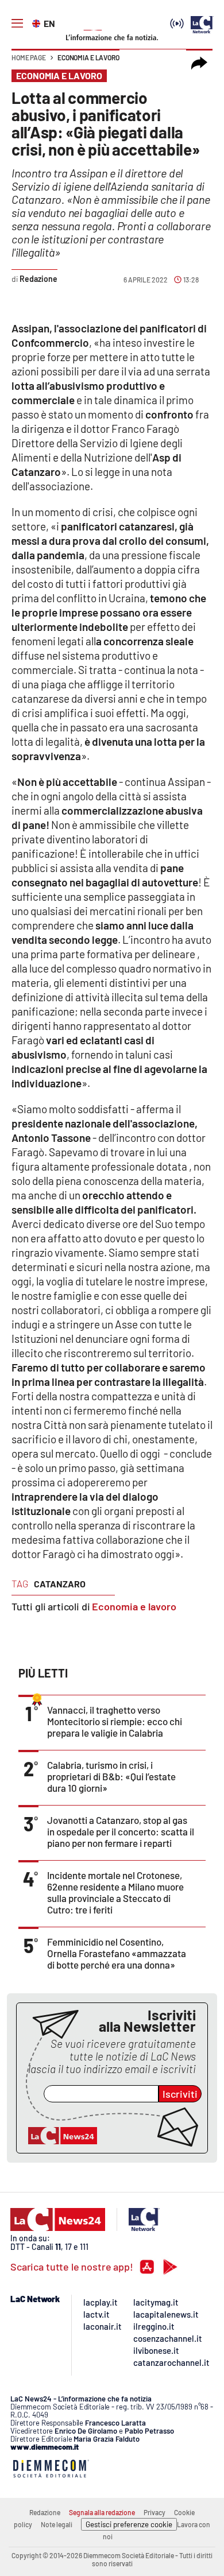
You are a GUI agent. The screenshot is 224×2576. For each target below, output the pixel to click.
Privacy (155, 2512)
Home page (29, 57)
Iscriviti (180, 2094)
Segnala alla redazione (102, 2512)
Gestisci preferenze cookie (129, 2524)
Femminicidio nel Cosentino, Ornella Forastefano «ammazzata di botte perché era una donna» (117, 1953)
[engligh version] (38, 22)
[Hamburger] (17, 24)
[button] (199, 63)
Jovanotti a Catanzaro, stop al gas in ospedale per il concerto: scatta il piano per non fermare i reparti (121, 1831)
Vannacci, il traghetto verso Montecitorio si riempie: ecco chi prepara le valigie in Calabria (115, 1721)
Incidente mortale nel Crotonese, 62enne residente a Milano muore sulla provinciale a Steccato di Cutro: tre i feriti (115, 1892)
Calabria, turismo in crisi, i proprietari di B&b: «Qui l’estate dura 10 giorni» (111, 1776)
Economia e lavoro (88, 57)
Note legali (57, 2524)
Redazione (45, 2512)
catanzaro (60, 1584)
